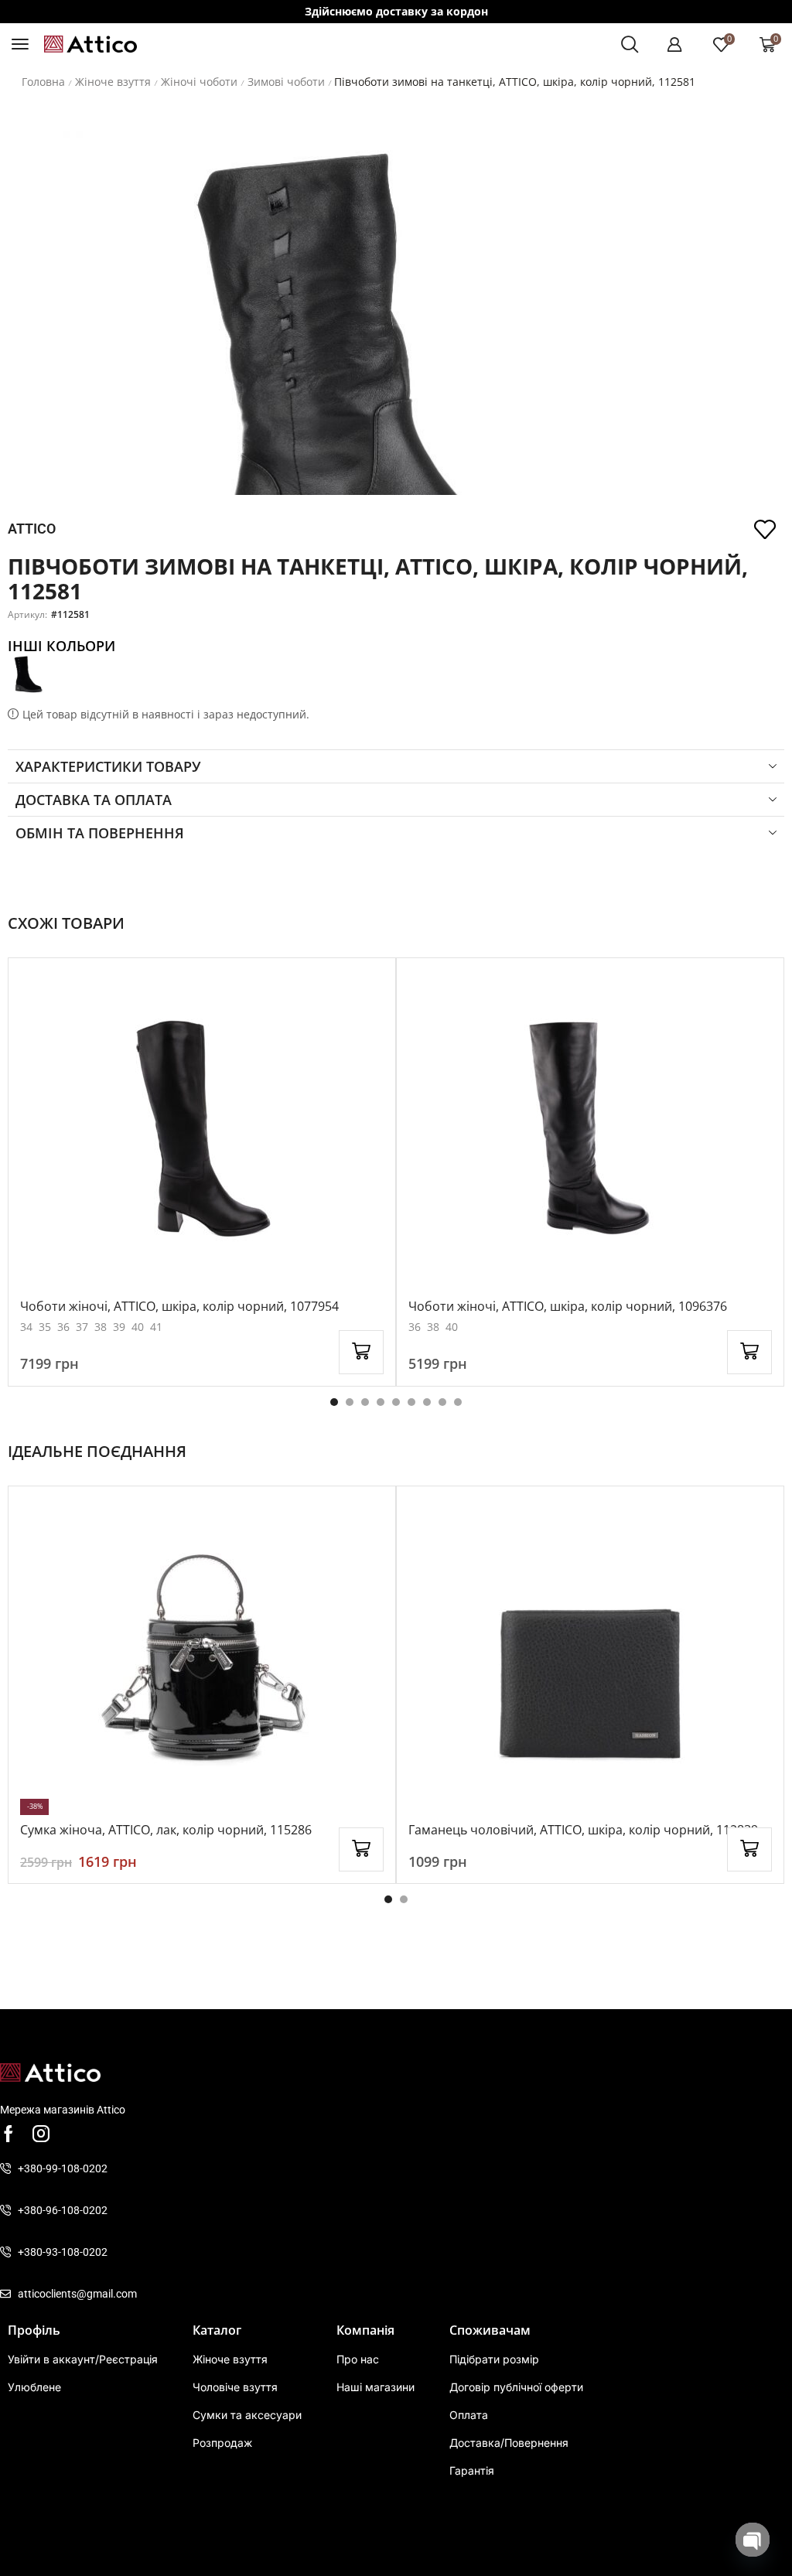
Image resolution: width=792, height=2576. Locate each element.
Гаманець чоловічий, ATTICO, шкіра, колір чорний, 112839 (583, 1830)
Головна (43, 82)
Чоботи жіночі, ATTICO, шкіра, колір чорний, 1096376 (568, 1306)
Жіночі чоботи (199, 82)
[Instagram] (41, 2134)
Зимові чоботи (286, 82)
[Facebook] (9, 2134)
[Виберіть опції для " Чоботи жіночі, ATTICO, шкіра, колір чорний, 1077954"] (361, 1352)
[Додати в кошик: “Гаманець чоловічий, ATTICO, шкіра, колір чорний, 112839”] (749, 1849)
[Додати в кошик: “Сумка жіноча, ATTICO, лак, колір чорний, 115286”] (361, 1849)
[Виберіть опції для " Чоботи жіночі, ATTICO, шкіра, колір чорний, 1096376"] (749, 1352)
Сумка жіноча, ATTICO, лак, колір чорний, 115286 (166, 1830)
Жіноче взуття (113, 82)
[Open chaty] (753, 2540)
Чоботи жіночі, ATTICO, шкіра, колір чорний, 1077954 (179, 1306)
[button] (20, 44)
